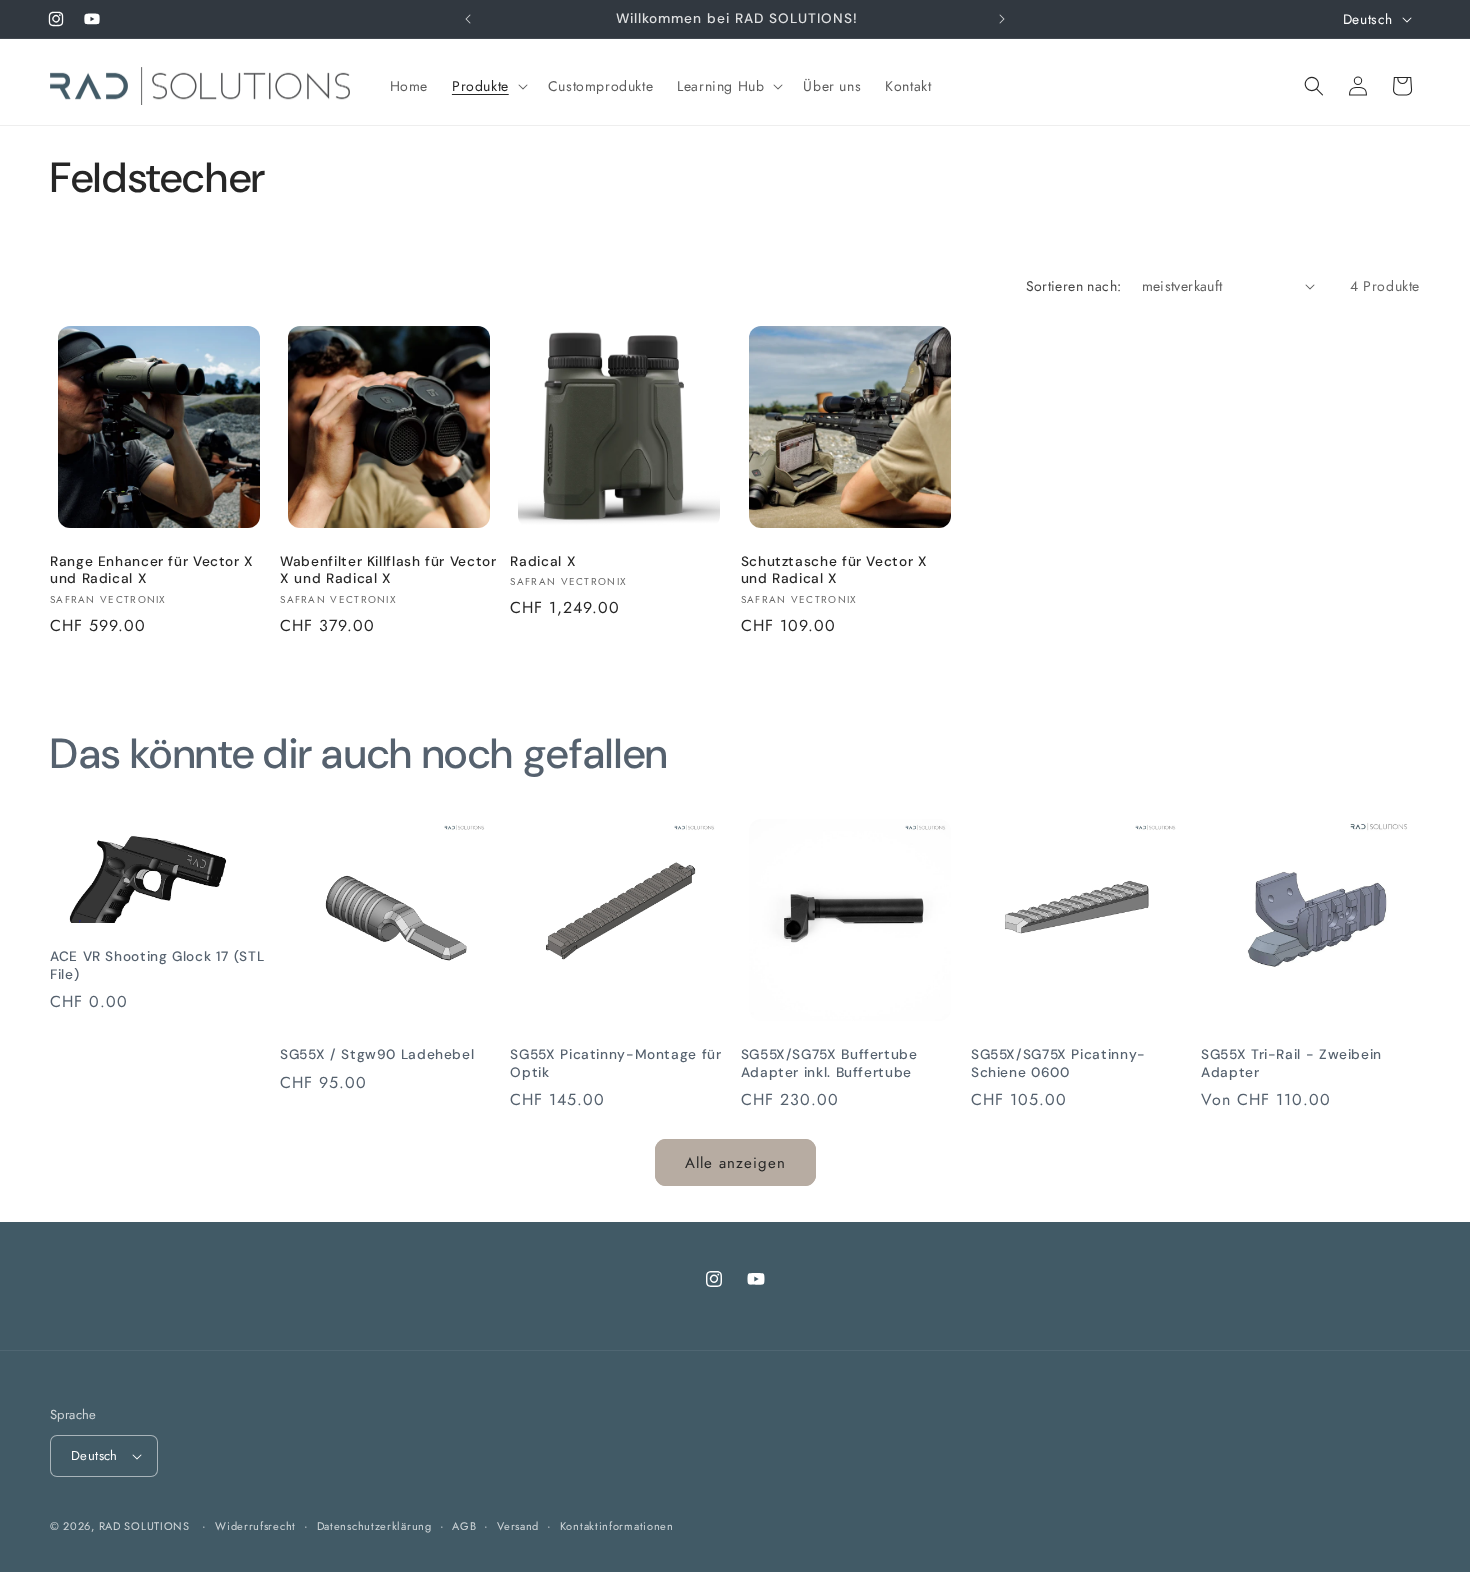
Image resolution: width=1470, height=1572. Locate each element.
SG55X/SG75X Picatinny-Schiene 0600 (1058, 1063)
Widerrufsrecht (255, 1526)
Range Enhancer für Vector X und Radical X (152, 570)
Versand (518, 1526)
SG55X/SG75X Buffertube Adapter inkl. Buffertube (829, 1063)
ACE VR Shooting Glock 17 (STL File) (157, 965)
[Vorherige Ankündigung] (468, 19)
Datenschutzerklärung (374, 1526)
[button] (488, 86)
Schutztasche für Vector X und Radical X (834, 570)
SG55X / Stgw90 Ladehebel (377, 1054)
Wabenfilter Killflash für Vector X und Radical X (388, 570)
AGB (464, 1526)
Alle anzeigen (735, 1163)
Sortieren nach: (1074, 286)
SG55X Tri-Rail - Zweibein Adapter (1291, 1063)
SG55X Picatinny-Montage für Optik (615, 1063)
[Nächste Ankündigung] (1002, 19)
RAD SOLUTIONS (144, 1526)
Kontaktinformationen (617, 1526)
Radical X (543, 561)
